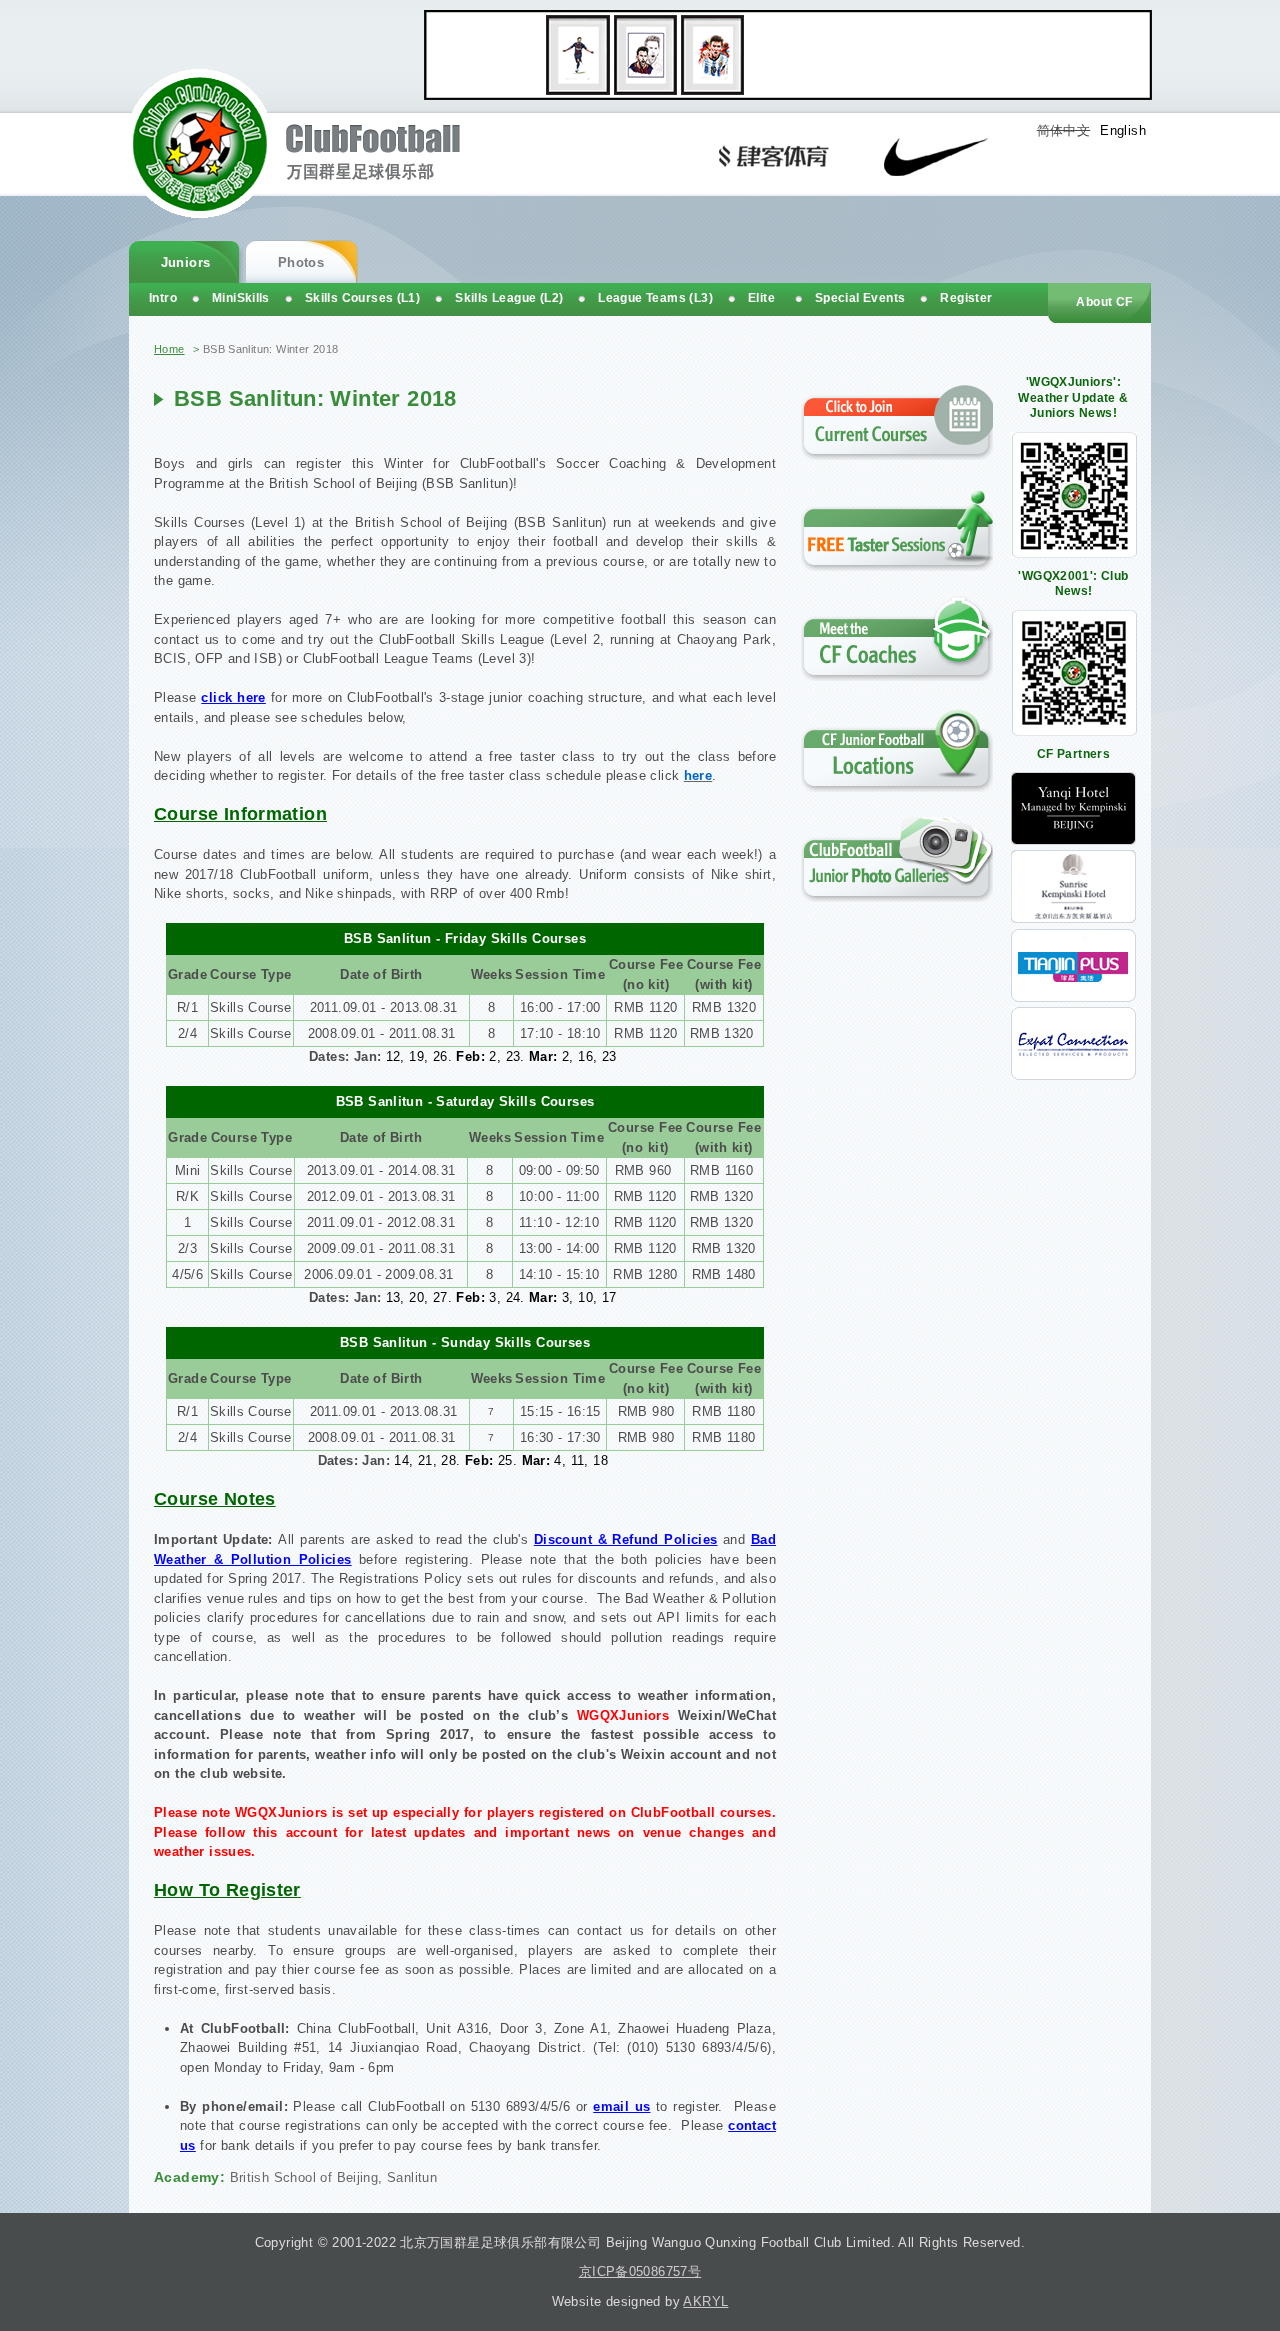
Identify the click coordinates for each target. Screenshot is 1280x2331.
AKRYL (705, 2301)
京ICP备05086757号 (640, 2271)
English (1123, 130)
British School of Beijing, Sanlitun (334, 2177)
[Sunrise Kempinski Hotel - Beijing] (1073, 918)
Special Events (860, 298)
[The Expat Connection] (1073, 1075)
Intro (163, 298)
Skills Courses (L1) (362, 298)
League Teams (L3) (655, 298)
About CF (1104, 302)
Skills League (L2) (509, 298)
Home (169, 349)
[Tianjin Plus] (1073, 997)
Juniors (186, 262)
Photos (301, 262)
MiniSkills (241, 298)
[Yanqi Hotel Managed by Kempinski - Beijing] (1073, 840)
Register (966, 298)
